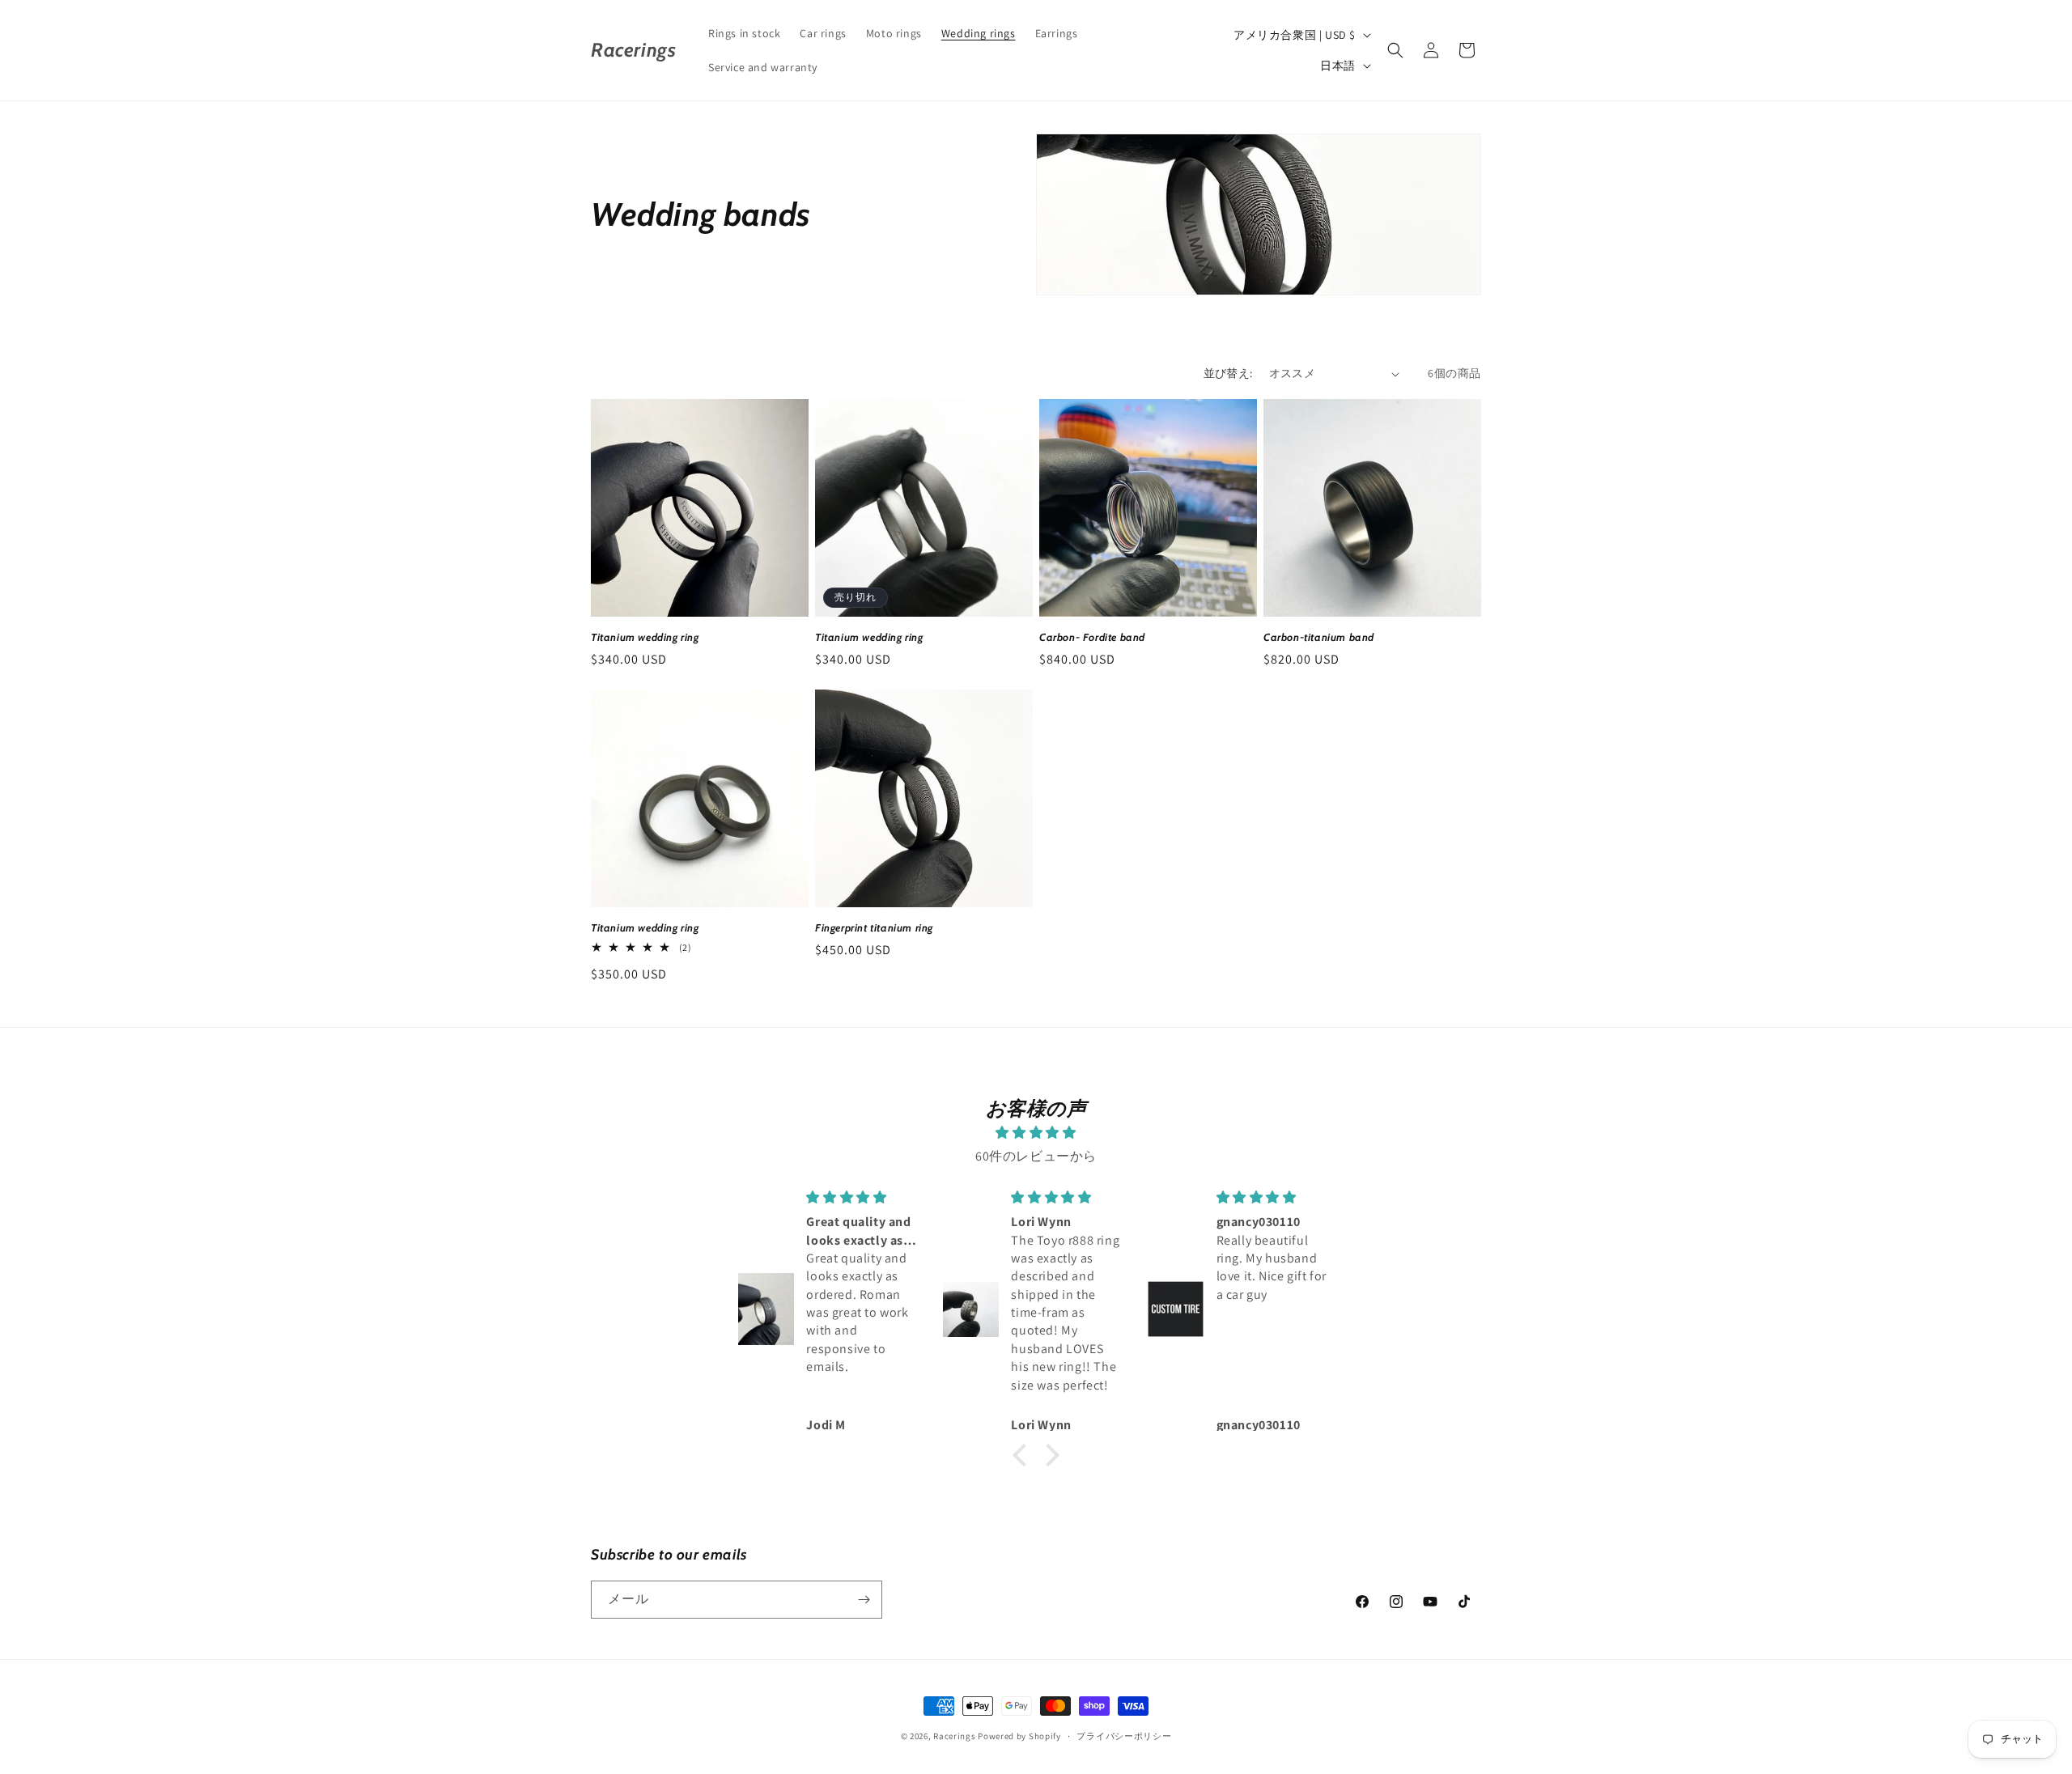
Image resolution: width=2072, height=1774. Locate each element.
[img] (1036, 1133)
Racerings (954, 1736)
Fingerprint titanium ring (874, 927)
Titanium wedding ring (645, 637)
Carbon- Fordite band (1092, 637)
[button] (1395, 50)
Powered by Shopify (1019, 1736)
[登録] (864, 1600)
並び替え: (1228, 373)
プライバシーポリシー (1124, 1736)
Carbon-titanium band (1319, 637)
